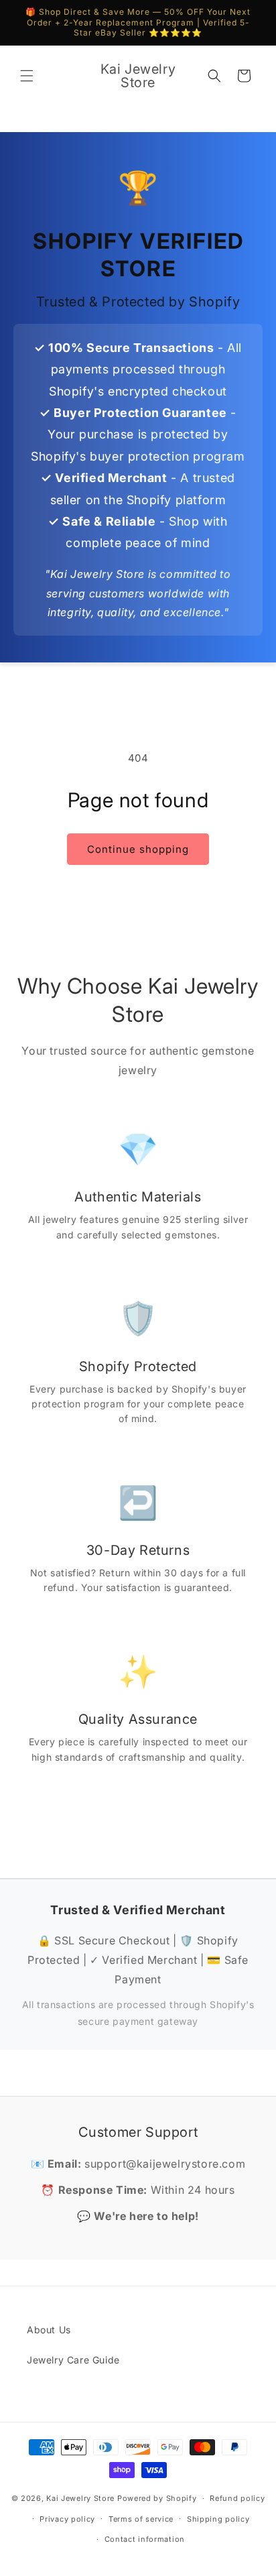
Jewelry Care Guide (73, 2360)
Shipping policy (218, 2519)
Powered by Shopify (157, 2498)
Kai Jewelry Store (80, 2498)
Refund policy (237, 2498)
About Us (49, 2330)
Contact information (145, 2539)
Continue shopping (138, 849)
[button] (27, 76)
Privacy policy (67, 2519)
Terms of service (141, 2519)
